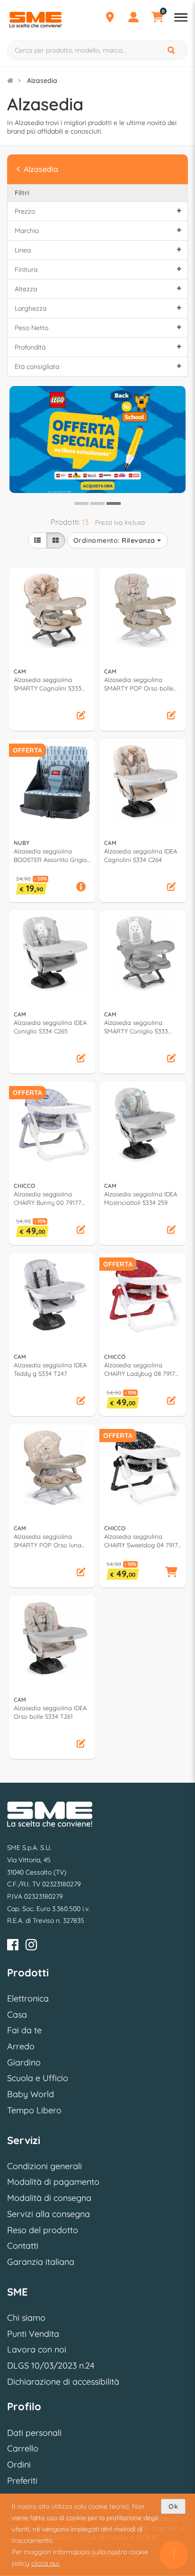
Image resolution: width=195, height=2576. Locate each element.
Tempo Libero (34, 2110)
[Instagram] (31, 1946)
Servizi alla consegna (49, 2214)
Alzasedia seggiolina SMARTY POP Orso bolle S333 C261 (139, 684)
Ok (173, 2506)
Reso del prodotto (43, 2230)
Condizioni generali (44, 2166)
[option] (97, 439)
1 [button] (80, 507)
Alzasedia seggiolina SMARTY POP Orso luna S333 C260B (48, 1541)
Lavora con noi (37, 2349)
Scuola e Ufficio (38, 2078)
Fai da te (24, 2030)
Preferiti (22, 2481)
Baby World (31, 2094)
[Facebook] (13, 1946)
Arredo (21, 2046)
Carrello (23, 2448)
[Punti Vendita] (110, 18)
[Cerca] (172, 50)
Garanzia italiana (41, 2262)
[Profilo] (133, 18)
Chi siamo (26, 2318)
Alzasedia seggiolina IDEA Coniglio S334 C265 (50, 1027)
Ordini (19, 2464)
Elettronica (28, 1998)
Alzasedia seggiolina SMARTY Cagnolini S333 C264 (48, 684)
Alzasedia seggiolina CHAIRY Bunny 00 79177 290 (48, 1198)
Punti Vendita (33, 2334)
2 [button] (96, 507)
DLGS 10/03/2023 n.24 (51, 2365)
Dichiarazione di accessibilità (63, 2382)
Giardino (24, 2062)
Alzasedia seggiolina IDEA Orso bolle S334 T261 (50, 1712)
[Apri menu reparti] (181, 18)
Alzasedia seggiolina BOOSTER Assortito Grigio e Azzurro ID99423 (50, 856)
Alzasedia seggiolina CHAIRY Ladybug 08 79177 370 (141, 1369)
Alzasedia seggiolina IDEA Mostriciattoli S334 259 (141, 1198)
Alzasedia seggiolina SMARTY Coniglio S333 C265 (136, 1027)
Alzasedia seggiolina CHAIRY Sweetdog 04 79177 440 (143, 1541)
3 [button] (112, 507)
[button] (81, 716)
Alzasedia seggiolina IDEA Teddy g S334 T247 (50, 1369)
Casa (17, 2015)
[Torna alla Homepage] (10, 81)
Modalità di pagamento (53, 2182)
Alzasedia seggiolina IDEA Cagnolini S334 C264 (141, 855)
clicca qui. (46, 2563)
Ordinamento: (114, 540)
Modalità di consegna (49, 2198)
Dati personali (34, 2433)
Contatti (23, 2246)
